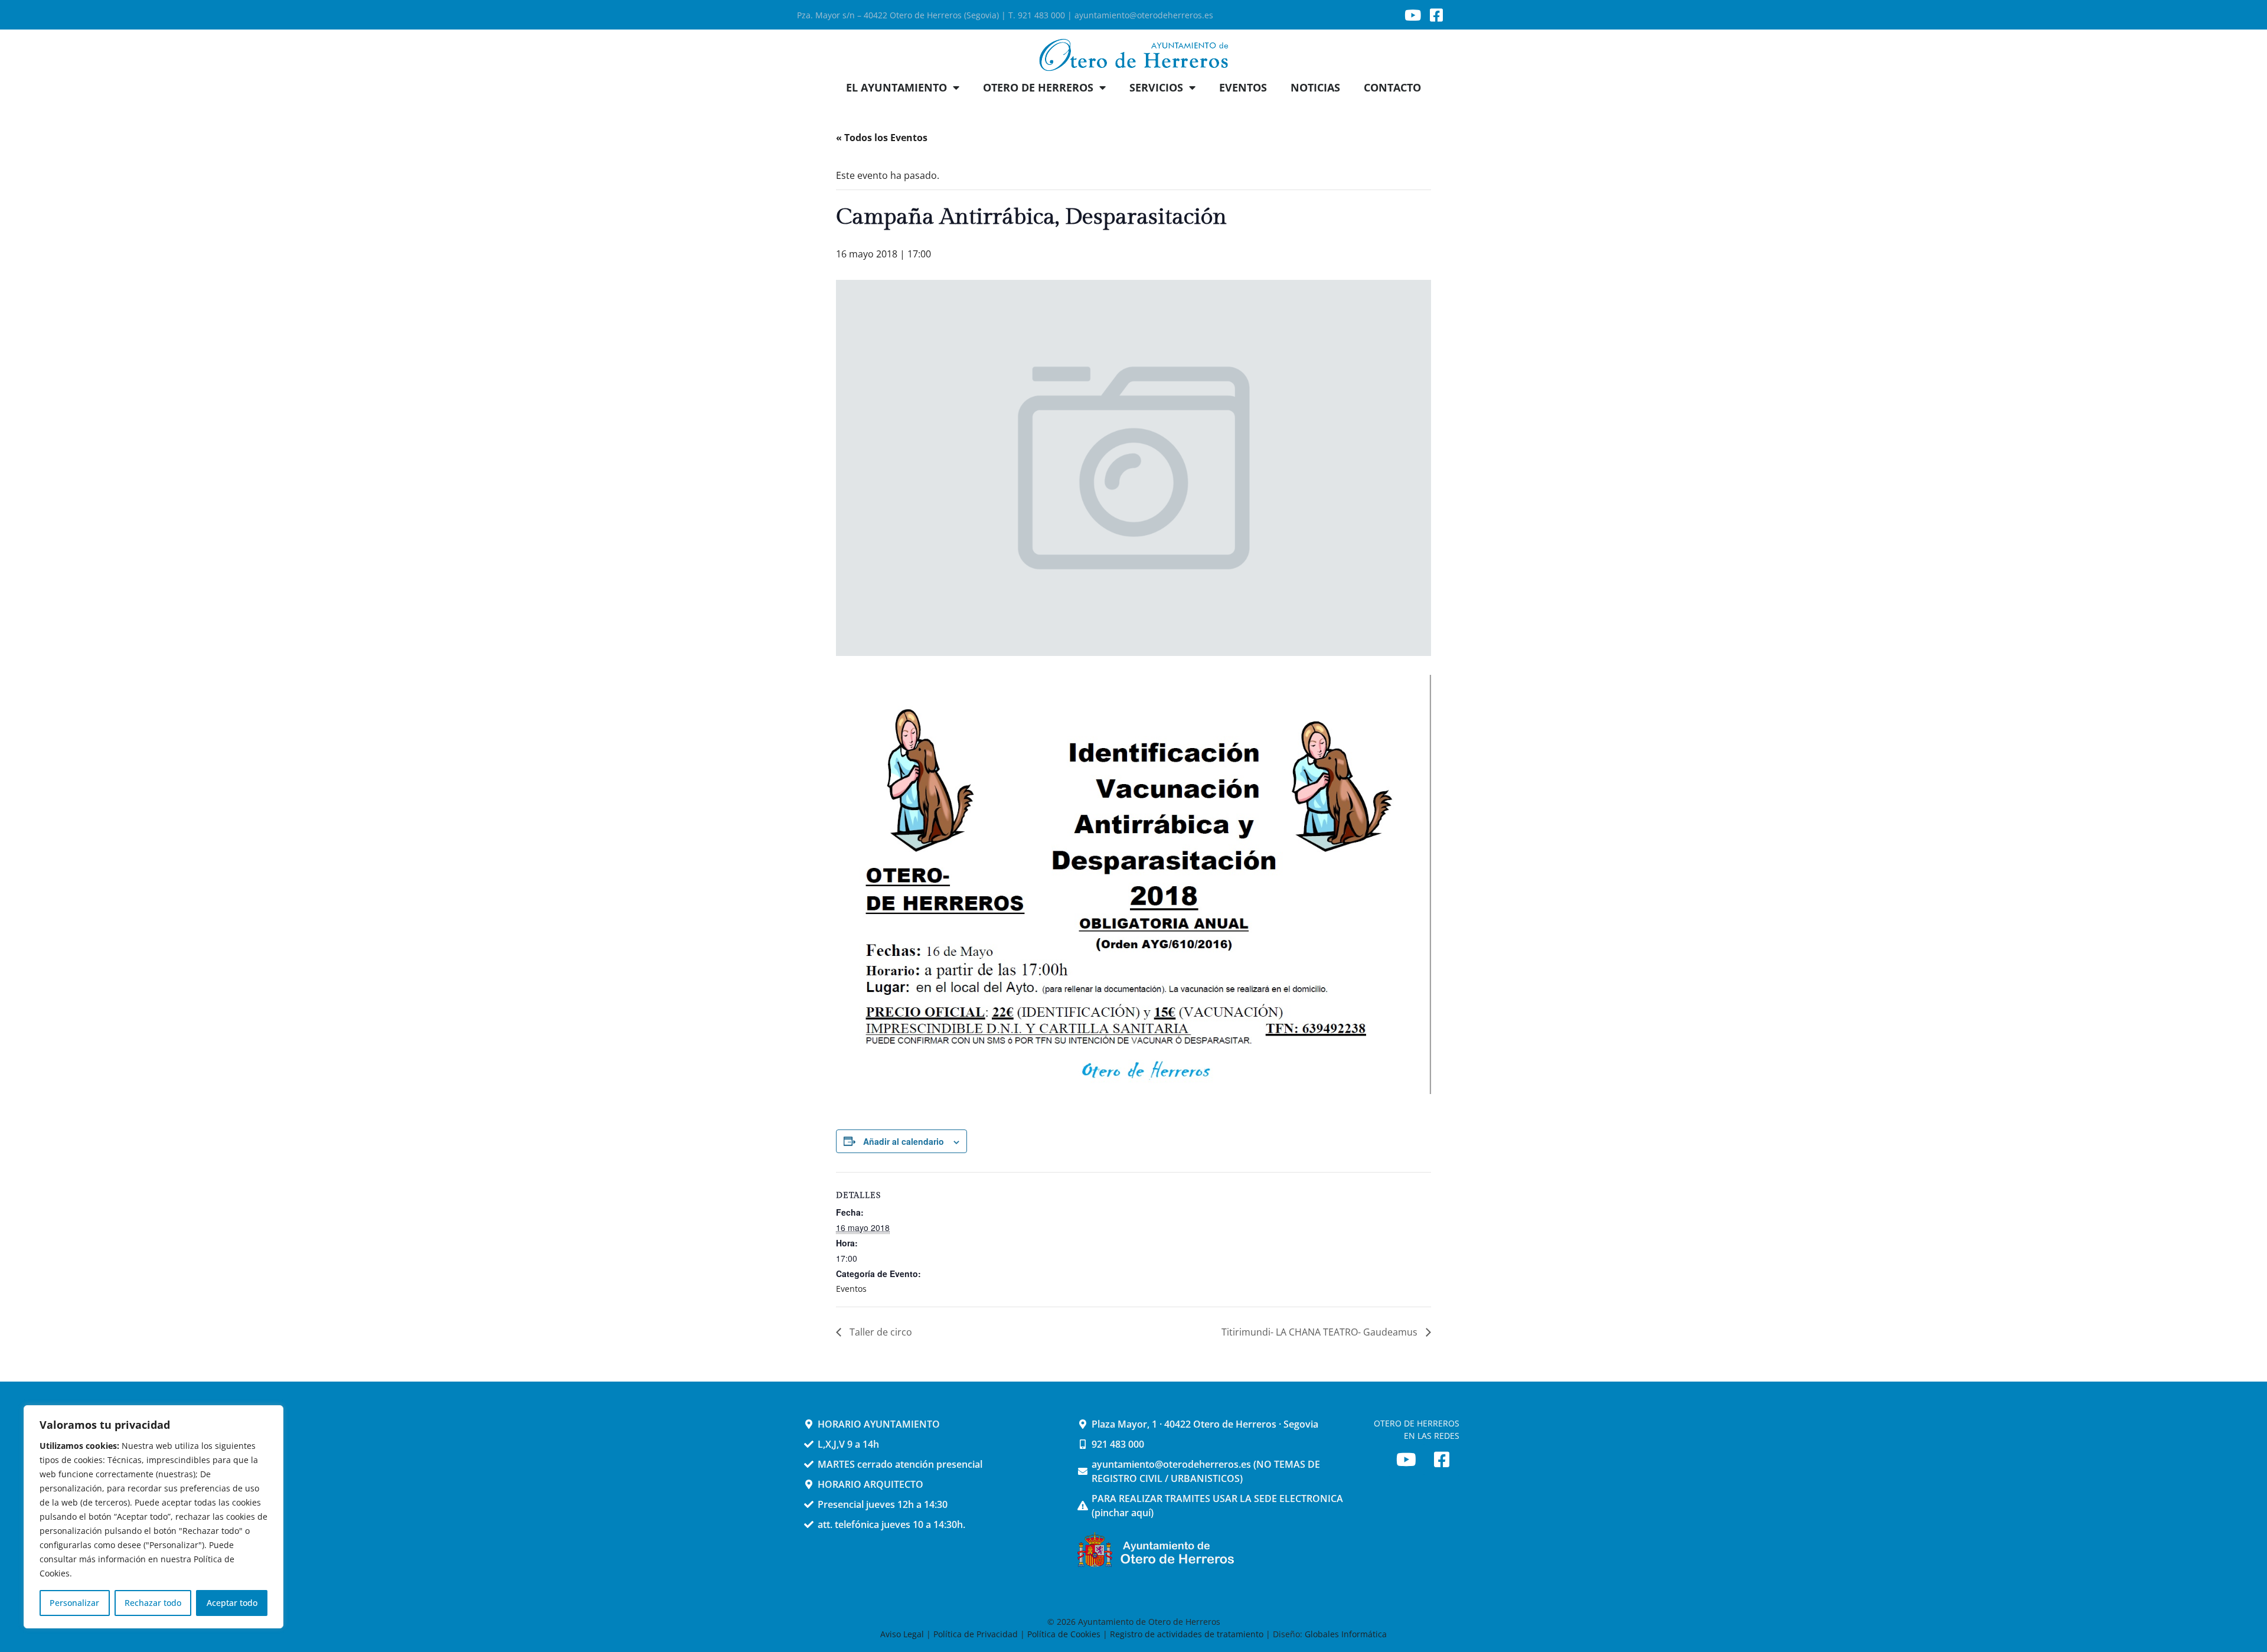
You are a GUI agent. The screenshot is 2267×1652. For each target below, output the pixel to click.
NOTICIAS (1315, 87)
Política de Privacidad (976, 1634)
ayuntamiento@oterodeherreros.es (1144, 15)
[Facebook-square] (1436, 15)
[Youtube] (1413, 15)
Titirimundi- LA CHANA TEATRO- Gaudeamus (1321, 1332)
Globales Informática (1346, 1634)
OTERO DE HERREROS (1038, 87)
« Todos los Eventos (882, 138)
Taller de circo (880, 1332)
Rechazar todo (153, 1603)
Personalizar (74, 1603)
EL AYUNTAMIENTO (896, 87)
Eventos (851, 1289)
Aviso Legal (903, 1634)
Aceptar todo (232, 1603)
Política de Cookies (1064, 1634)
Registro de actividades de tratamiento (1187, 1634)
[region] (153, 1517)
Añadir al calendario (904, 1141)
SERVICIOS (1156, 87)
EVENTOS (1243, 87)
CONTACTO (1392, 87)
